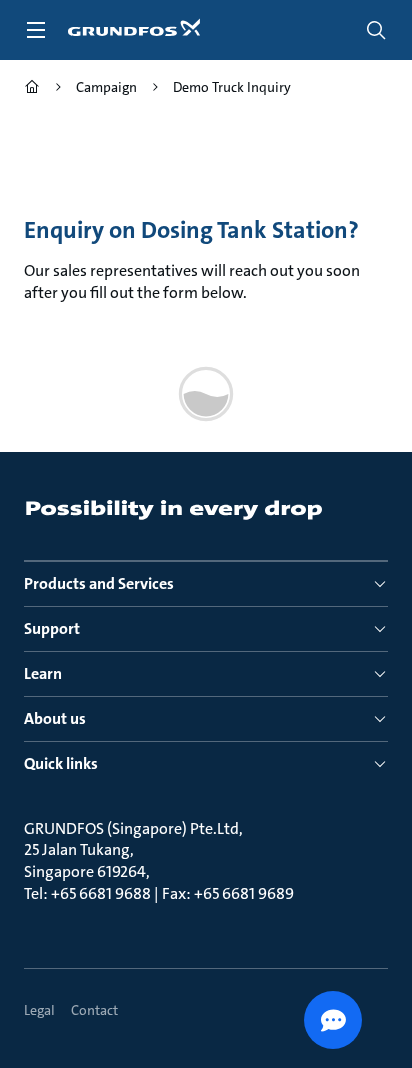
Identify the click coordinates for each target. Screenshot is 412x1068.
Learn (43, 673)
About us (55, 718)
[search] (376, 30)
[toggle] (36, 30)
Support (52, 628)
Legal (39, 1010)
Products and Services (99, 583)
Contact (94, 1010)
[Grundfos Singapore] (32, 89)
